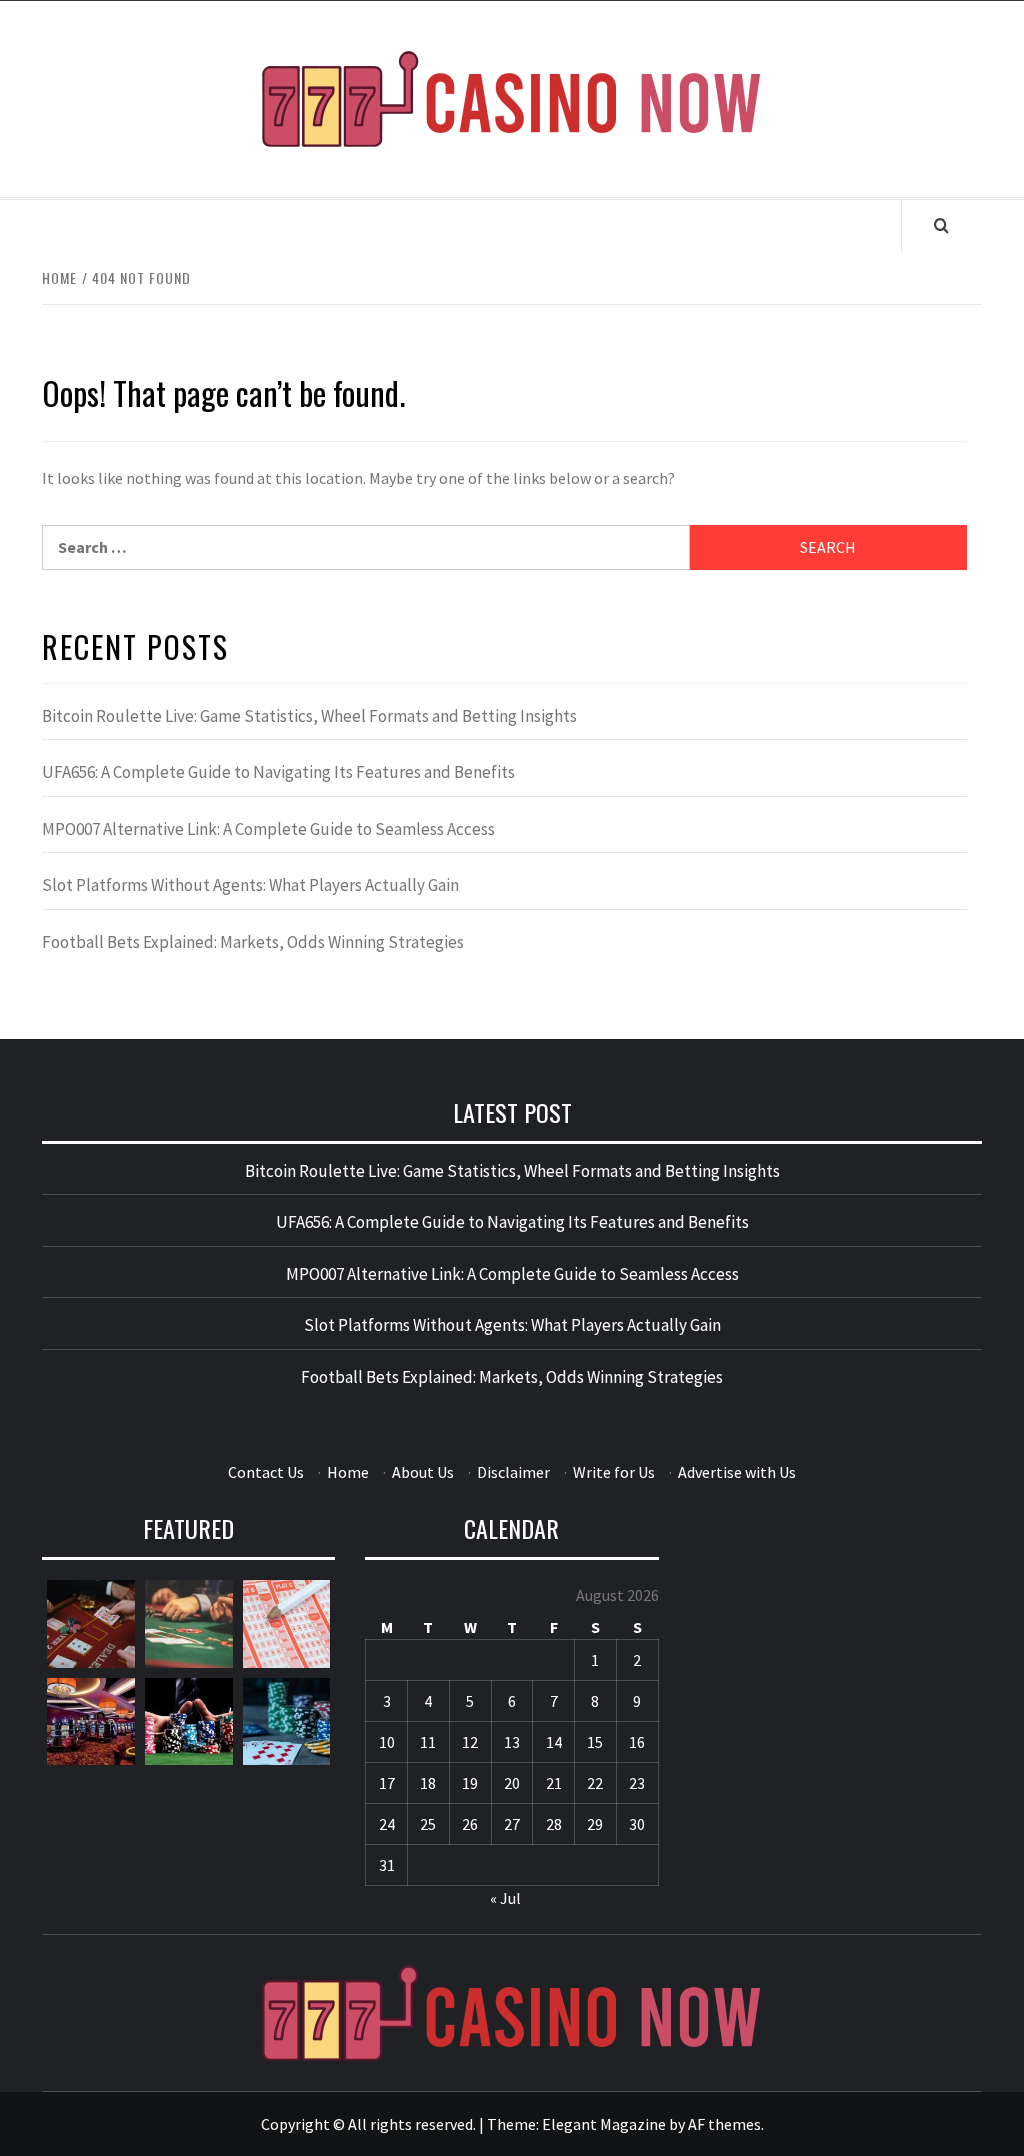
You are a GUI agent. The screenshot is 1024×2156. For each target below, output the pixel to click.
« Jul (505, 1898)
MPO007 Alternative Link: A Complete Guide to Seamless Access (268, 829)
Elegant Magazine (604, 2124)
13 (512, 1742)
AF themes (724, 2124)
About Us (423, 1472)
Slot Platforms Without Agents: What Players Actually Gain (250, 885)
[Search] (941, 225)
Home (348, 1472)
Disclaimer (513, 1472)
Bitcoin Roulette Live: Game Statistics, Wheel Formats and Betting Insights (309, 716)
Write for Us (614, 1472)
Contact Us (266, 1472)
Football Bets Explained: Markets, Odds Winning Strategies (253, 942)
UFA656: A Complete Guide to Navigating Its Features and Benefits (278, 772)
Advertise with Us (737, 1472)
